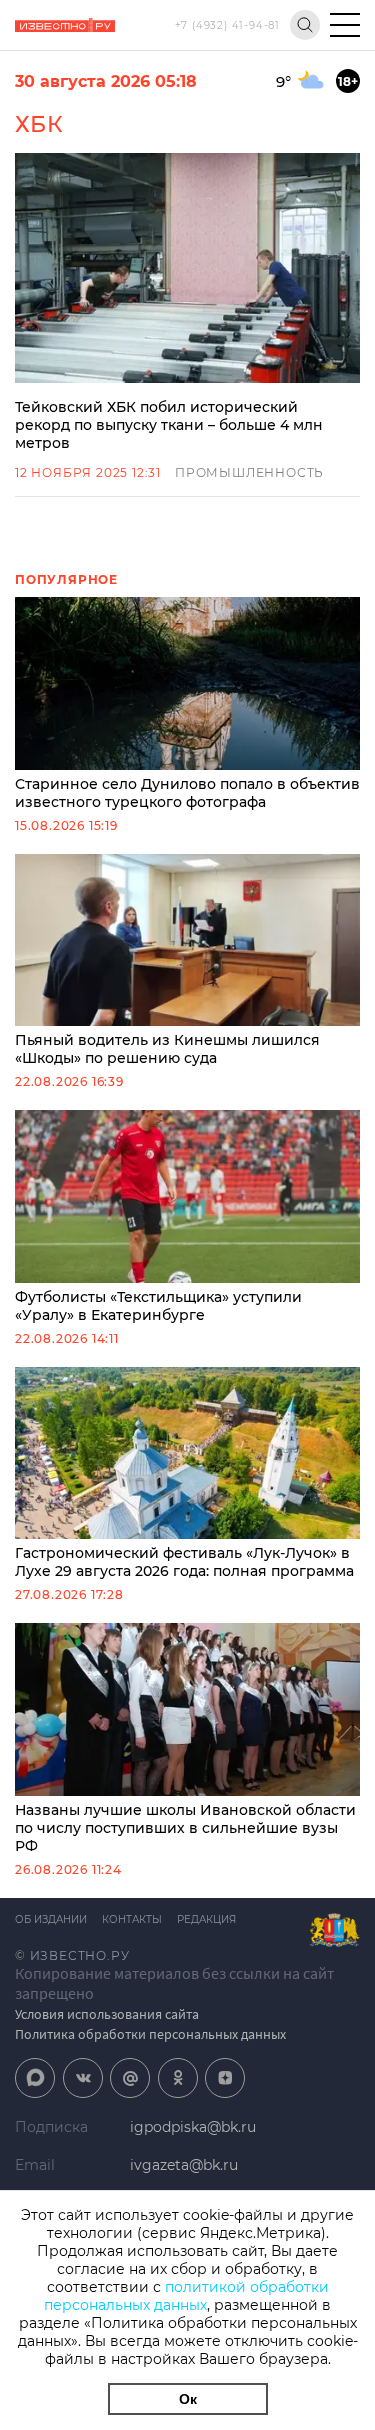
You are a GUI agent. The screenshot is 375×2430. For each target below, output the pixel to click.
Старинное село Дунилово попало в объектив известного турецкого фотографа (187, 793)
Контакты (132, 1919)
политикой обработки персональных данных (186, 2296)
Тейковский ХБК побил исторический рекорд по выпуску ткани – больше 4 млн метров (169, 425)
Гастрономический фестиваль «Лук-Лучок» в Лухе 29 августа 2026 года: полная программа (184, 1562)
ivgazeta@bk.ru (184, 2165)
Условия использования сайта (107, 2014)
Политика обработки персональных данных (150, 2034)
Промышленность (249, 472)
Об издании (51, 1919)
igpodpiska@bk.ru (193, 2127)
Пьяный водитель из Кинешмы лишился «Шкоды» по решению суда (167, 1049)
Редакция (206, 1919)
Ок (188, 2399)
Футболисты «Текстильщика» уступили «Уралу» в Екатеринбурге (158, 1306)
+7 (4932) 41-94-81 (227, 25)
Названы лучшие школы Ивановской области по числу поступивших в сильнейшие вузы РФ (185, 1828)
